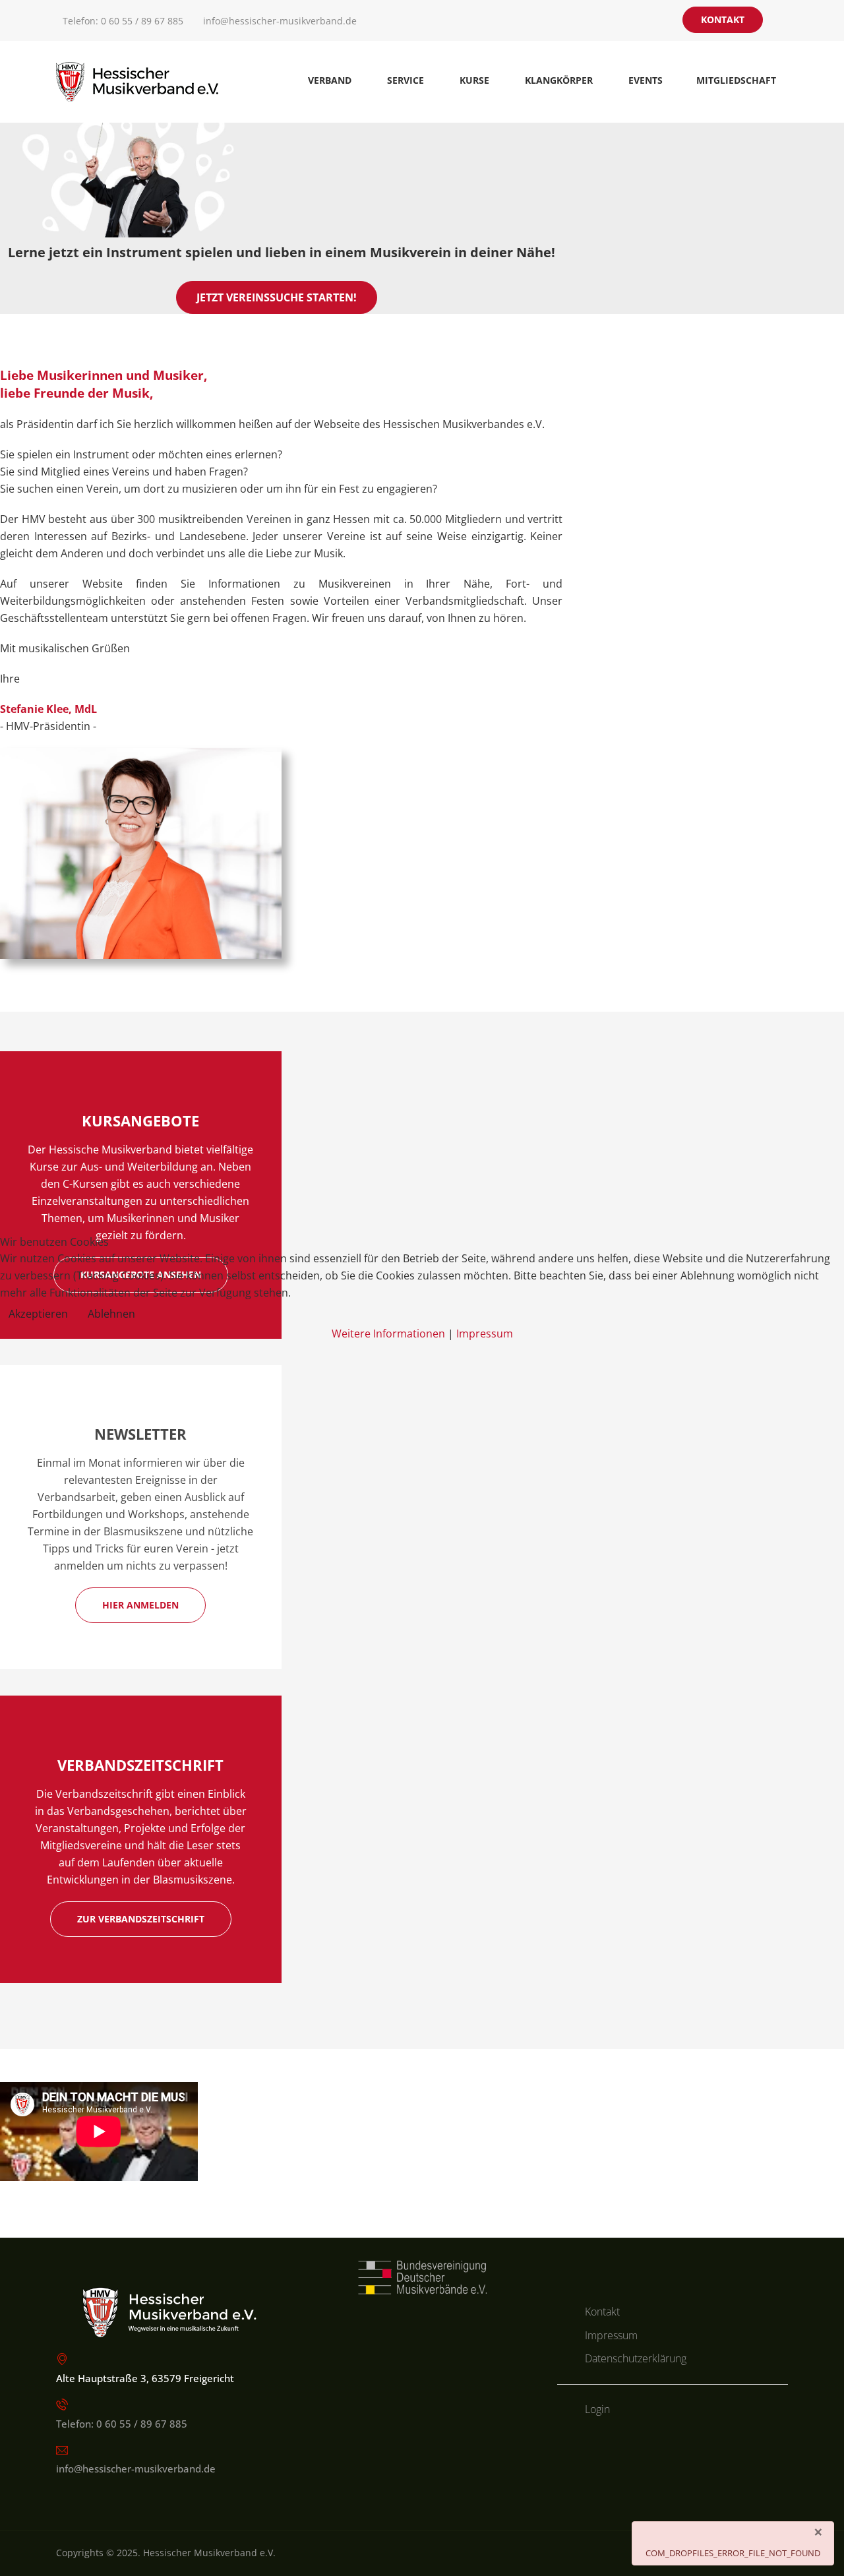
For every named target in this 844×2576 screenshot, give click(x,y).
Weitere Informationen (388, 1334)
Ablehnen (111, 1314)
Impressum (485, 1334)
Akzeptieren (38, 1314)
